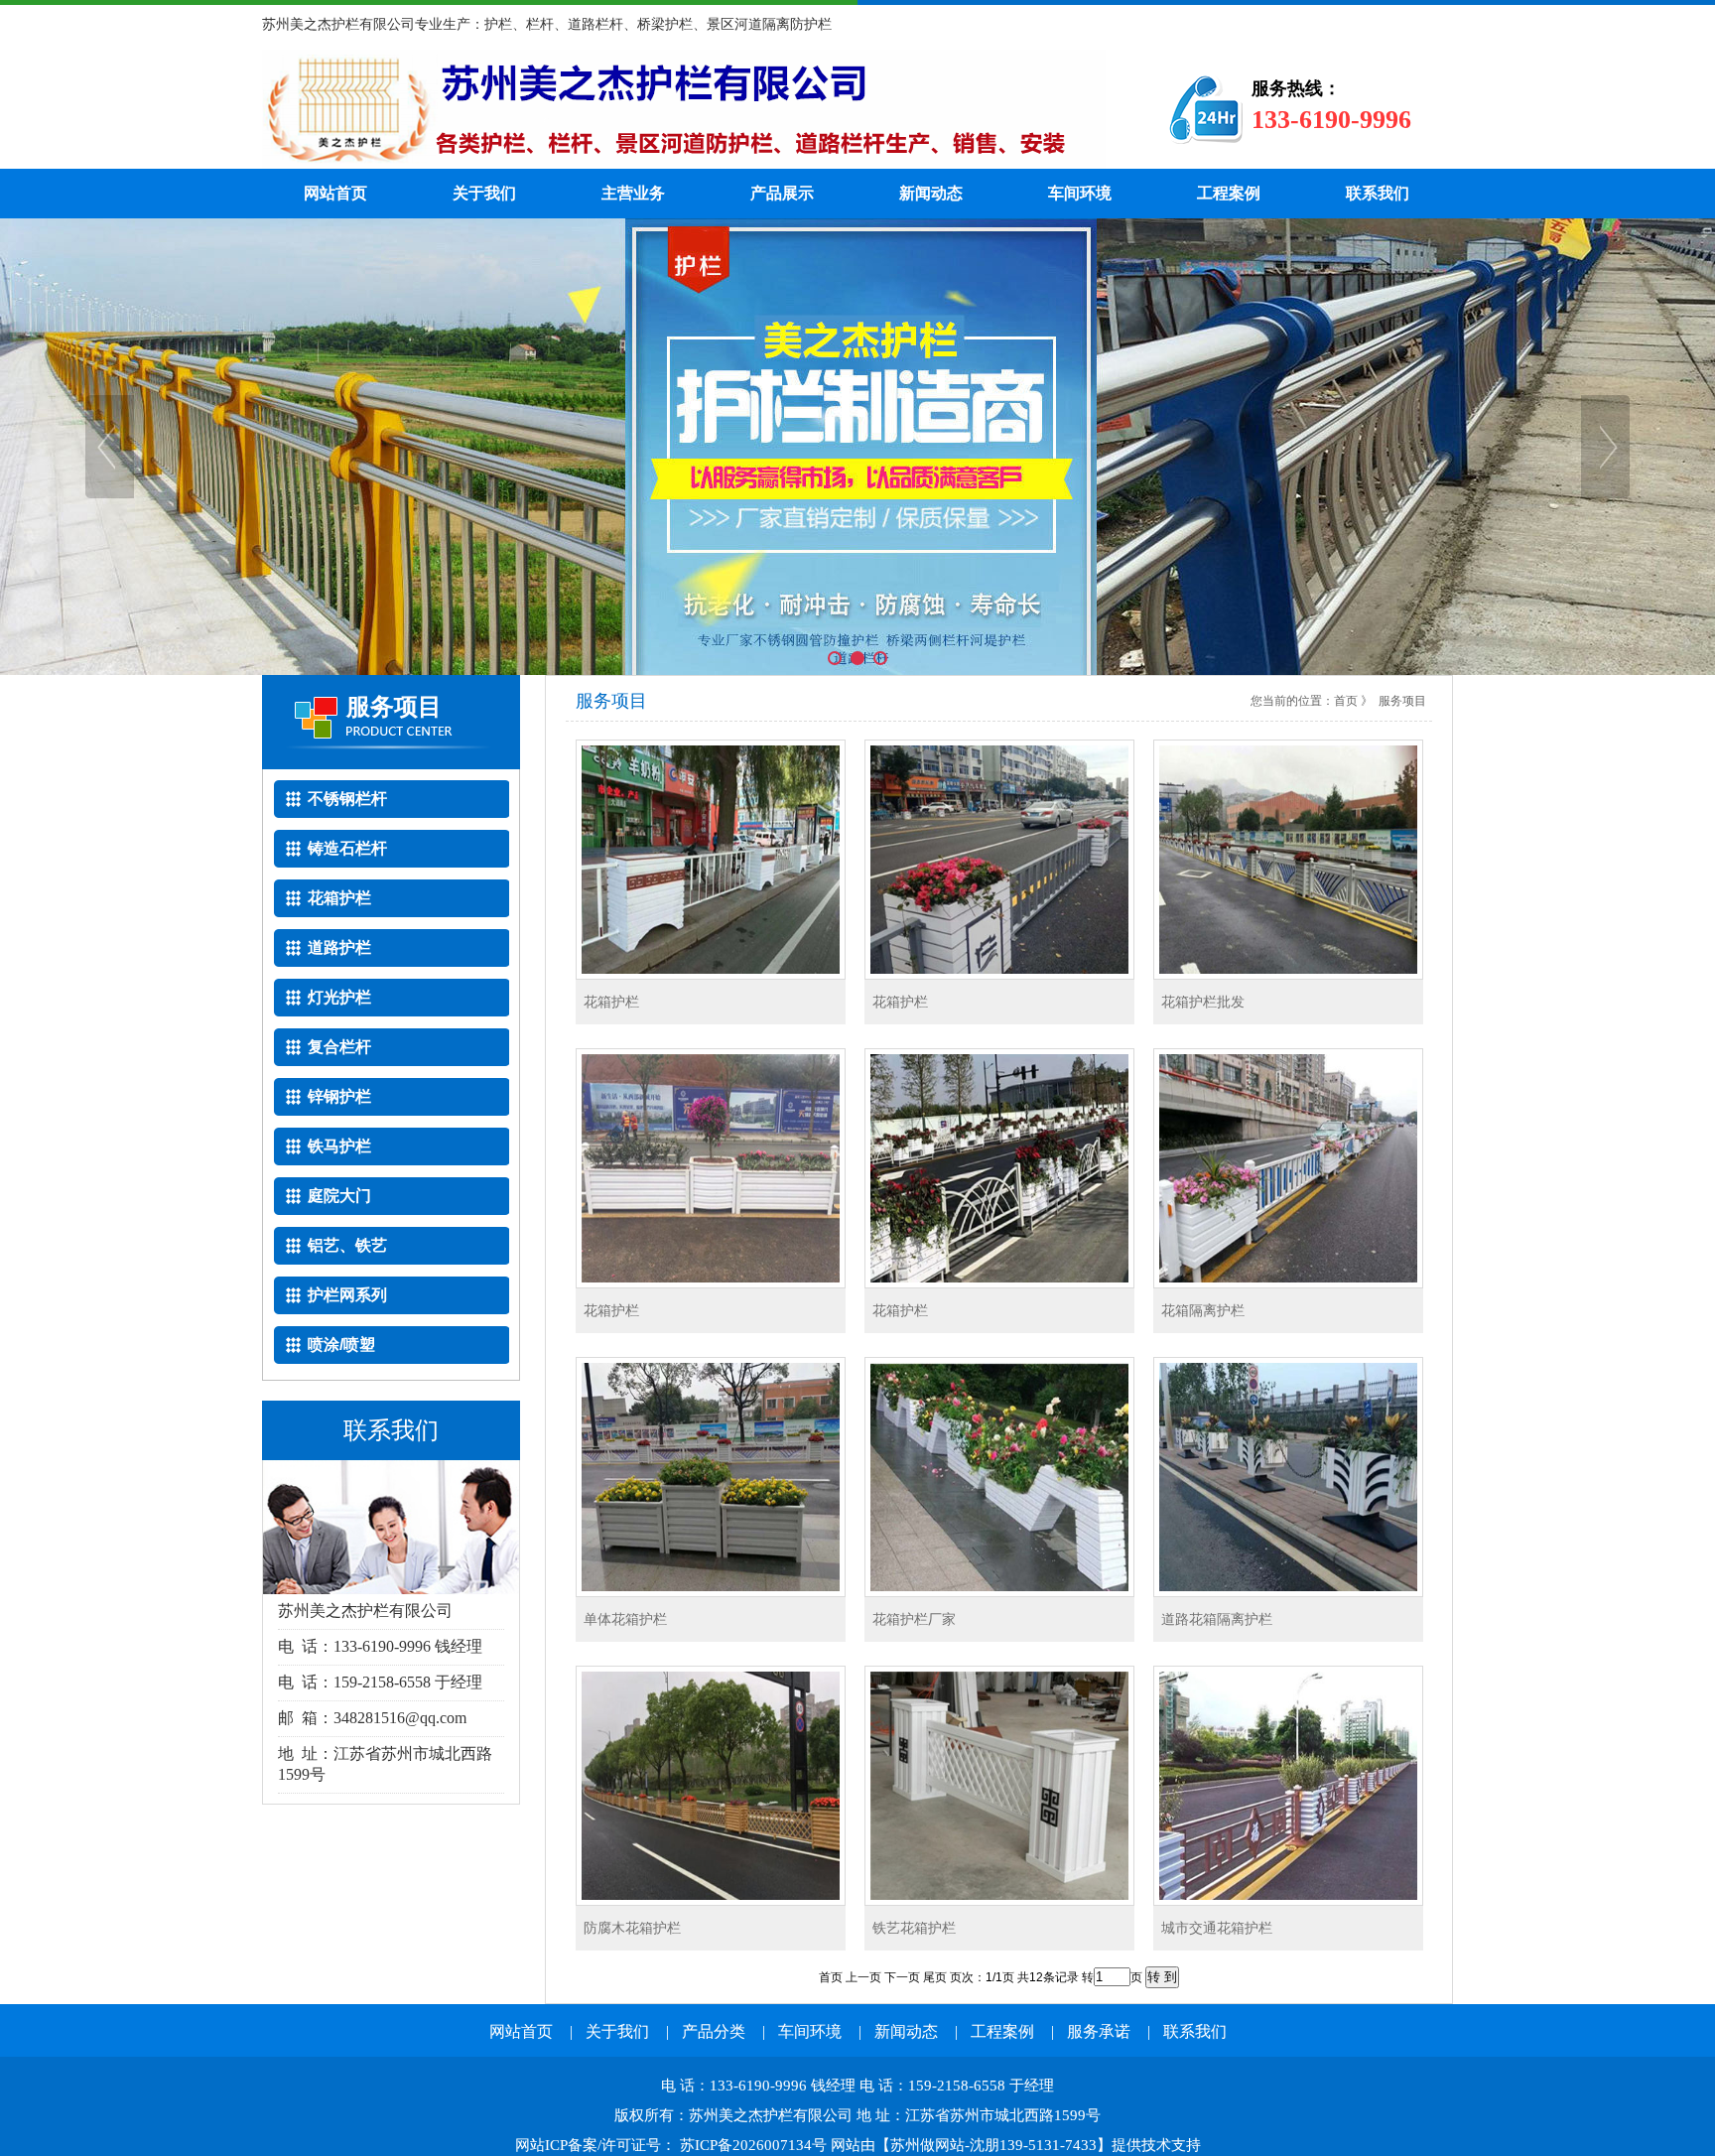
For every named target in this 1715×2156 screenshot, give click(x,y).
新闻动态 (931, 193)
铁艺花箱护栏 (914, 1928)
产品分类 (714, 2031)
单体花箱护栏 (625, 1619)
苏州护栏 (684, 109)
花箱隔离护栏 (1203, 1310)
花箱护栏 (611, 1002)
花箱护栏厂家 (914, 1619)
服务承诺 (1099, 2031)
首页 (1346, 701)
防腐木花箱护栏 (632, 1928)
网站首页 (335, 193)
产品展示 (782, 193)
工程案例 (1229, 193)
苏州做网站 (927, 2145)
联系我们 (1378, 193)
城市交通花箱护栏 (1217, 1928)
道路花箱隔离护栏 (1217, 1619)
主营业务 (633, 193)
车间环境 (1080, 193)
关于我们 (484, 193)
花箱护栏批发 (1203, 1002)
